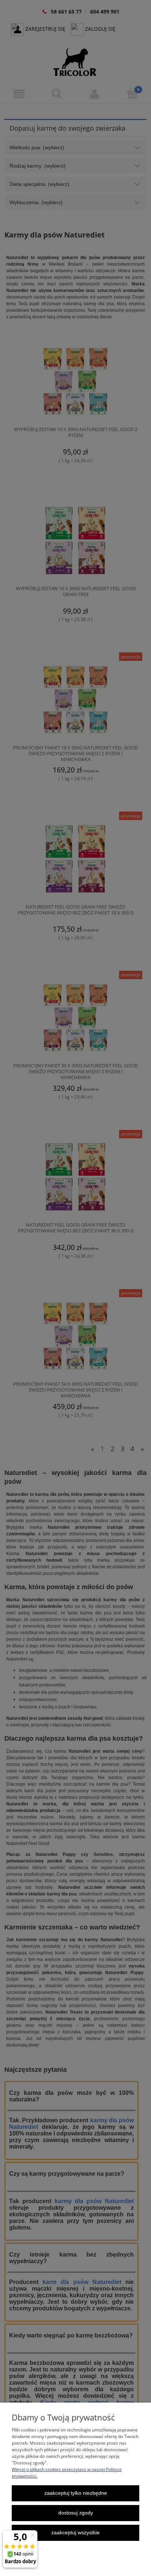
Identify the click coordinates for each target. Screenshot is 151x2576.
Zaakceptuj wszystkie (75, 2533)
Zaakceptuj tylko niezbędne (76, 2493)
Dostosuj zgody (76, 2513)
